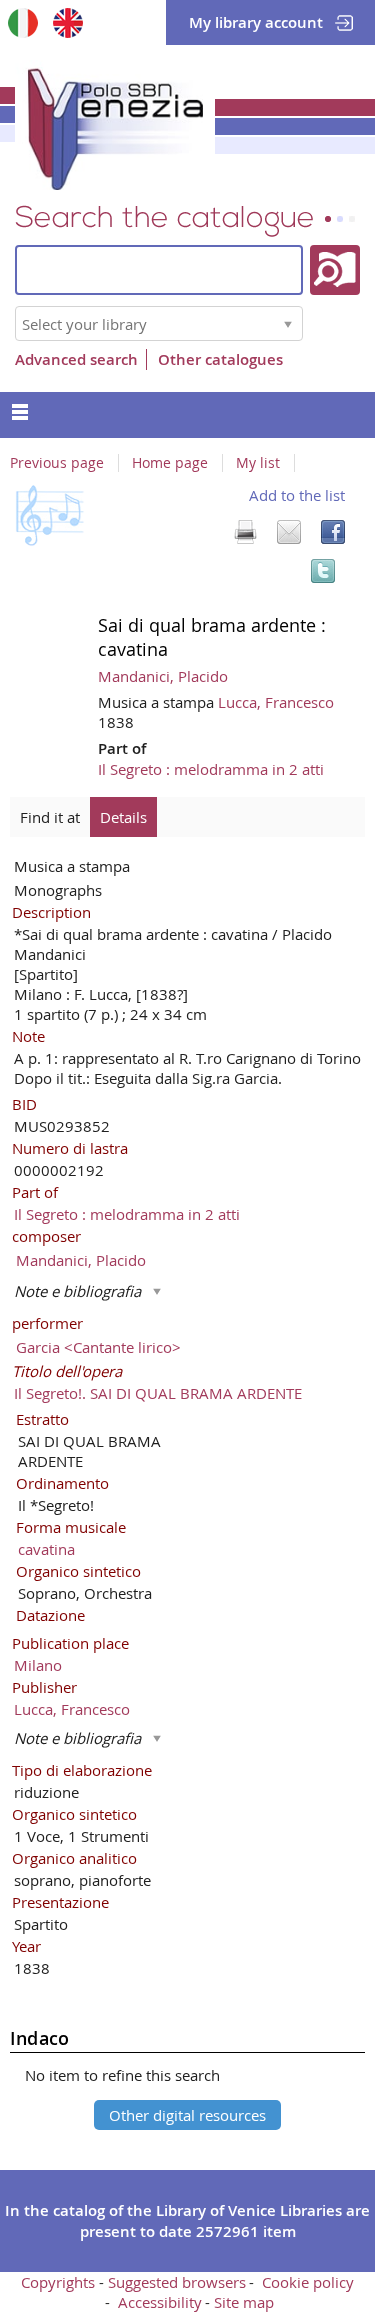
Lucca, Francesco (276, 702)
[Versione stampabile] (245, 532)
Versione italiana (22, 22)
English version (67, 22)
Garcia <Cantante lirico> (98, 1347)
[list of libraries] (288, 323)
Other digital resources (187, 2115)
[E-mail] (289, 532)
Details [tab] (123, 817)
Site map (244, 2302)
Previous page (57, 463)
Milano (38, 1665)
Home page (170, 463)
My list (258, 463)
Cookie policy (308, 2282)
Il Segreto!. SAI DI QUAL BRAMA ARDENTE (158, 1393)
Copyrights (58, 2282)
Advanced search (76, 359)
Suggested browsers (177, 2282)
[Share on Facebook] (333, 532)
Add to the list (297, 495)
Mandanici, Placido (163, 676)
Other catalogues (220, 359)
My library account (256, 22)
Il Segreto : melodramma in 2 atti (211, 769)
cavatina (46, 1549)
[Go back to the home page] (115, 125)
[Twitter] (323, 571)
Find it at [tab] (50, 817)
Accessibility (160, 2302)
